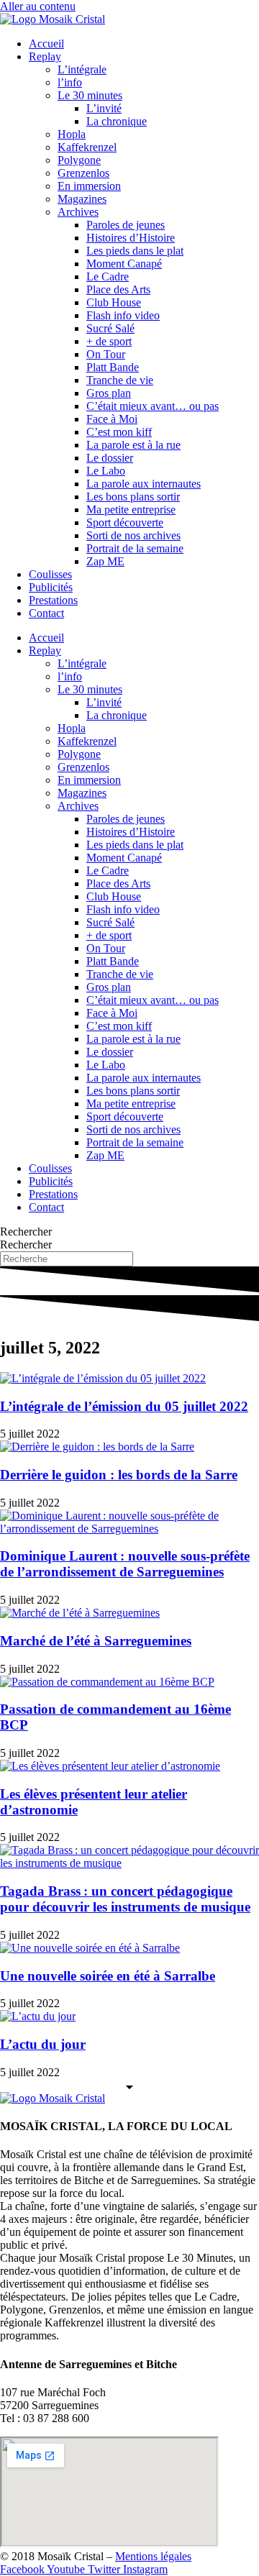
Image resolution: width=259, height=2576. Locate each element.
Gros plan (109, 393)
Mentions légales (153, 2556)
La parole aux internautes (144, 484)
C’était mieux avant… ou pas (153, 406)
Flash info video (123, 315)
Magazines (82, 199)
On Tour (106, 354)
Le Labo (106, 471)
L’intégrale (82, 69)
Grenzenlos (83, 173)
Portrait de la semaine (135, 548)
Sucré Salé (110, 328)
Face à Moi (112, 419)
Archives (78, 212)
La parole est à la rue (133, 445)
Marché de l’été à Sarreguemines (96, 1641)
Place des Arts (118, 289)
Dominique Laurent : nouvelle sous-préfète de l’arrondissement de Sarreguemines (125, 1564)
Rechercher (26, 1232)
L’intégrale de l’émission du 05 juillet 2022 (124, 1406)
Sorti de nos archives (133, 535)
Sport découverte (125, 522)
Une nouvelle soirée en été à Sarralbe (108, 1976)
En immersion (89, 186)
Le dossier (110, 458)
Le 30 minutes (90, 95)
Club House (114, 302)
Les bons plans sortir (133, 497)
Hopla (72, 134)
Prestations (53, 600)
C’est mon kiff (119, 432)
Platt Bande (113, 367)
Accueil (46, 44)
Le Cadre (108, 277)
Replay (45, 56)
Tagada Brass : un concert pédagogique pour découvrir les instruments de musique (125, 1899)
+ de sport (109, 341)
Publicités (51, 587)
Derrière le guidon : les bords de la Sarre (119, 1475)
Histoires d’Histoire (131, 238)
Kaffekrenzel (87, 147)
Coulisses (50, 574)
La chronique (117, 121)
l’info (70, 82)
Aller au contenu (38, 6)
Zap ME (105, 561)
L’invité (104, 108)
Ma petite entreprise (131, 510)
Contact (46, 613)
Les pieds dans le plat (135, 251)
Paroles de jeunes (126, 225)
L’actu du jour (43, 2044)
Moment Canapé (124, 264)
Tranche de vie (120, 380)
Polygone (79, 160)
